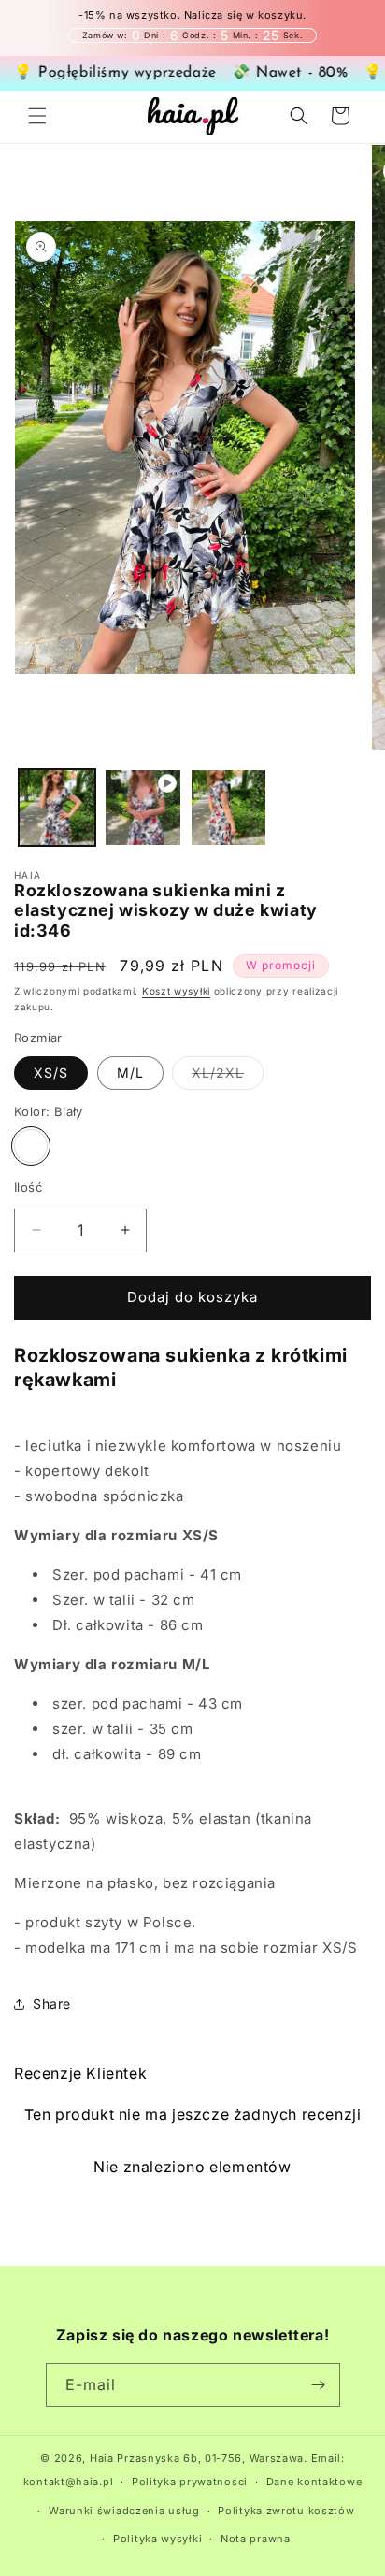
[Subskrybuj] (319, 2385)
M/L (130, 1073)
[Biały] (31, 1146)
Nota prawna (256, 2539)
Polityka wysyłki (157, 2539)
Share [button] (52, 2004)
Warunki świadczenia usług (124, 2511)
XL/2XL (228, 1077)
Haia (102, 2458)
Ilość (28, 1187)
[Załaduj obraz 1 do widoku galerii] (57, 808)
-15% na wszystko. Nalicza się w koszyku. (192, 16)
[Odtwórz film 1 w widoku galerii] (143, 808)
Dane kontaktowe (314, 2482)
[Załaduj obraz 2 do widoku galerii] (229, 808)
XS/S (51, 1073)
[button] (37, 116)
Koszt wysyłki (176, 991)
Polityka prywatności (190, 2482)
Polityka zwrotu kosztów (286, 2511)
